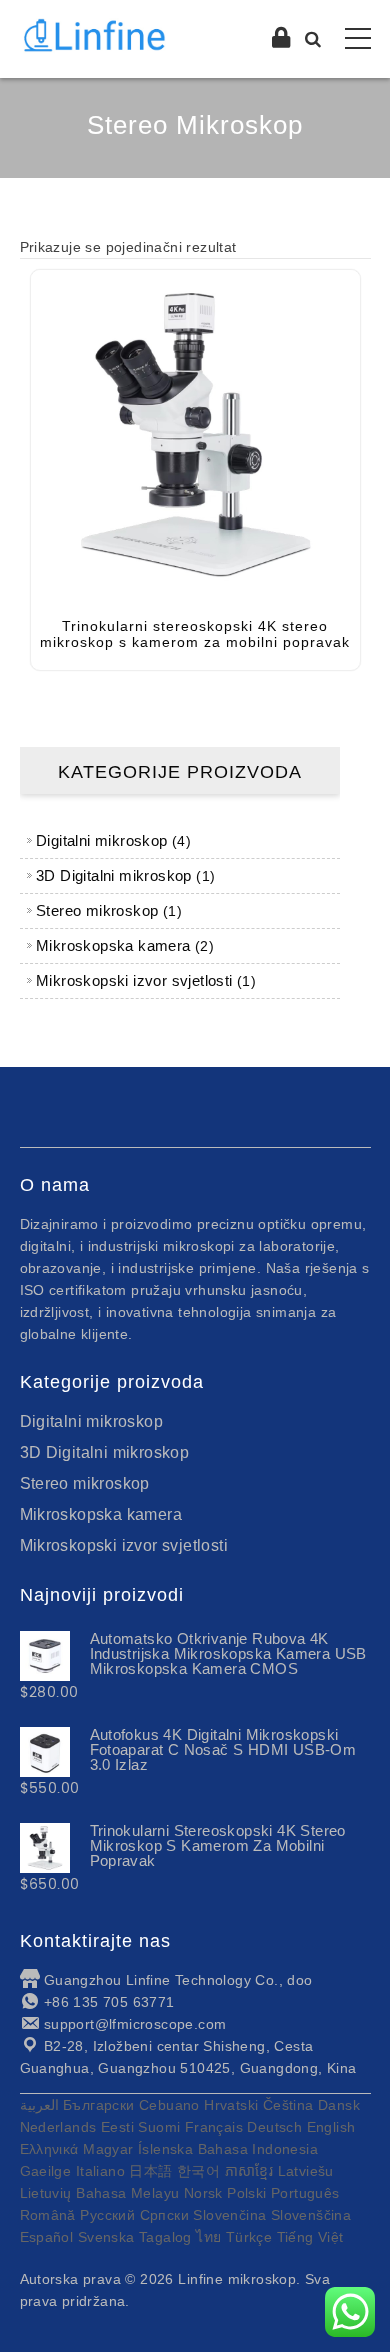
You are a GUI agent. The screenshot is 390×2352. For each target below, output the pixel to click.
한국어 (198, 2171)
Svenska (106, 2237)
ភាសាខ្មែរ (249, 2171)
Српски (164, 2215)
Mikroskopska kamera (101, 1514)
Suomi (159, 2127)
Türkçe (249, 2237)
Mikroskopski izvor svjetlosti (124, 1545)
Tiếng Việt (310, 2237)
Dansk (339, 2105)
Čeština (288, 2105)
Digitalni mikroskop (92, 1421)
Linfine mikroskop (237, 2279)
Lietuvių (46, 2193)
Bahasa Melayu (127, 2193)
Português (305, 2193)
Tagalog (165, 2237)
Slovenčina (229, 2215)
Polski (246, 2193)
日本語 (150, 2171)
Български (99, 2105)
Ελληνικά (49, 2149)
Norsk (203, 2193)
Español (47, 2237)
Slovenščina (311, 2215)
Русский (107, 2215)
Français (214, 2127)
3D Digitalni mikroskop (105, 1452)
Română (48, 2215)
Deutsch (274, 2127)
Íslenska (165, 2149)
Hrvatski (231, 2105)
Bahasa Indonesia (258, 2149)
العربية (39, 2105)
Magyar (108, 2149)
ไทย (208, 2237)
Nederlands (58, 2127)
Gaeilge (46, 2171)
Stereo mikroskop (85, 1483)
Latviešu (306, 2171)
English (331, 2127)
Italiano (100, 2171)
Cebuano (169, 2105)
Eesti (117, 2127)
